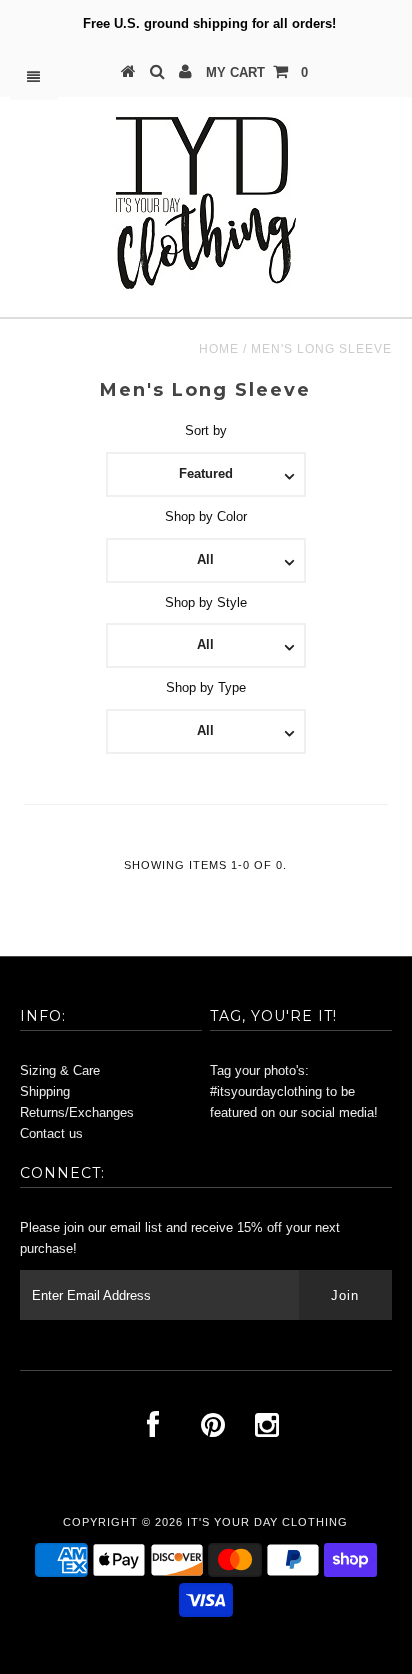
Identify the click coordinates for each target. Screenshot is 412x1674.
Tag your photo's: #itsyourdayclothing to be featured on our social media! (294, 1091)
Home (219, 349)
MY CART (257, 72)
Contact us (51, 1133)
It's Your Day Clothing (267, 1522)
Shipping (45, 1091)
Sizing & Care (60, 1070)
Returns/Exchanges (77, 1112)
